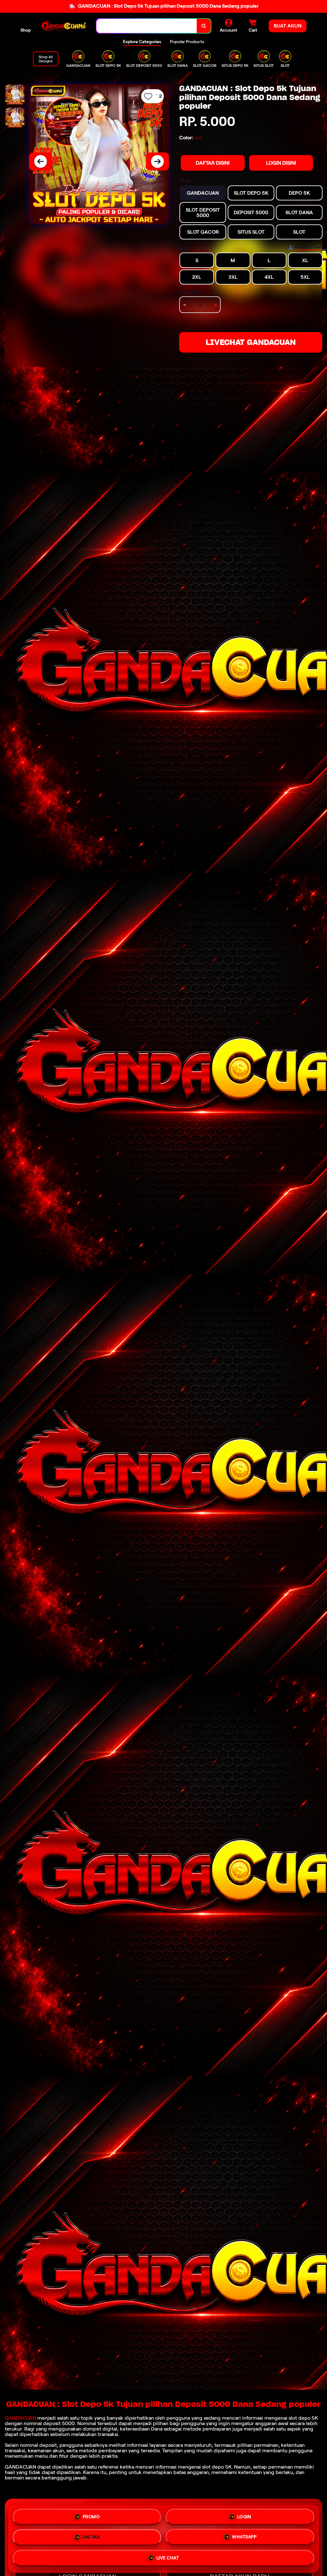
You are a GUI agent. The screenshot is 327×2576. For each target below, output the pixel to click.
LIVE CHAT (168, 2558)
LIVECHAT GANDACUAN (251, 342)
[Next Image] (157, 161)
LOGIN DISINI (281, 163)
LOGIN (244, 2517)
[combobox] (147, 26)
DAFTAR (91, 2538)
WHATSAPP (244, 2538)
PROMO (91, 2517)
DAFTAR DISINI (213, 163)
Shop (26, 30)
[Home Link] (64, 26)
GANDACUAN (20, 2418)
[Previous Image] (41, 161)
